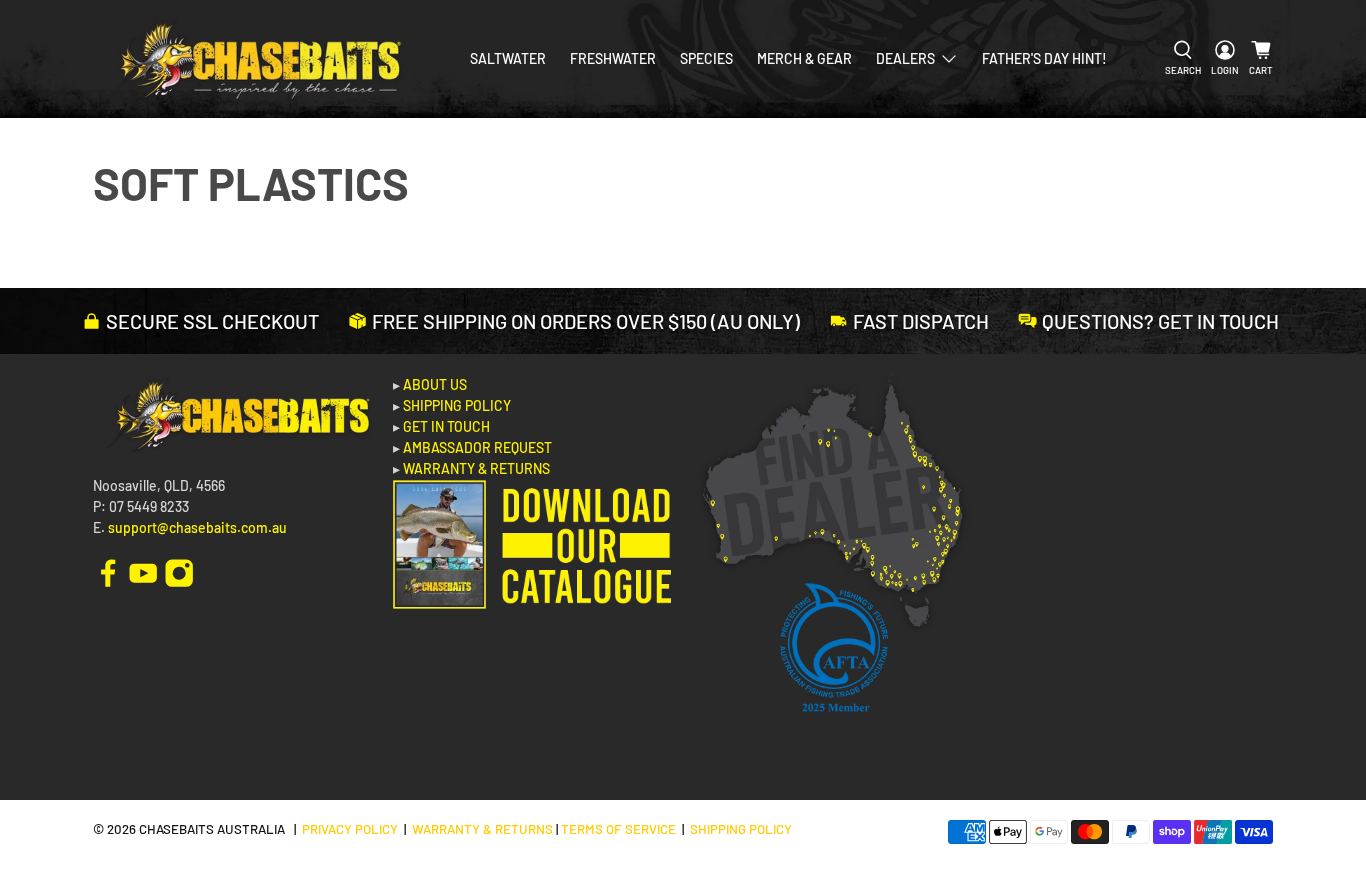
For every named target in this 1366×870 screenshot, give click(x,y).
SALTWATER (508, 58)
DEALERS (905, 58)
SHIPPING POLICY (457, 405)
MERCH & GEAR (804, 58)
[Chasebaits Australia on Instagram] (179, 570)
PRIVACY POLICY (350, 829)
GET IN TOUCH (446, 426)
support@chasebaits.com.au (197, 527)
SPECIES (706, 58)
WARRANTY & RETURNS (476, 468)
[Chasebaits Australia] (255, 59)
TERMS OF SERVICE (618, 829)
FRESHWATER (613, 58)
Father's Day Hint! (1044, 58)
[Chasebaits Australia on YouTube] (143, 570)
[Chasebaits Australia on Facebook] (108, 570)
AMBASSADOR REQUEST (477, 447)
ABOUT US (435, 384)
